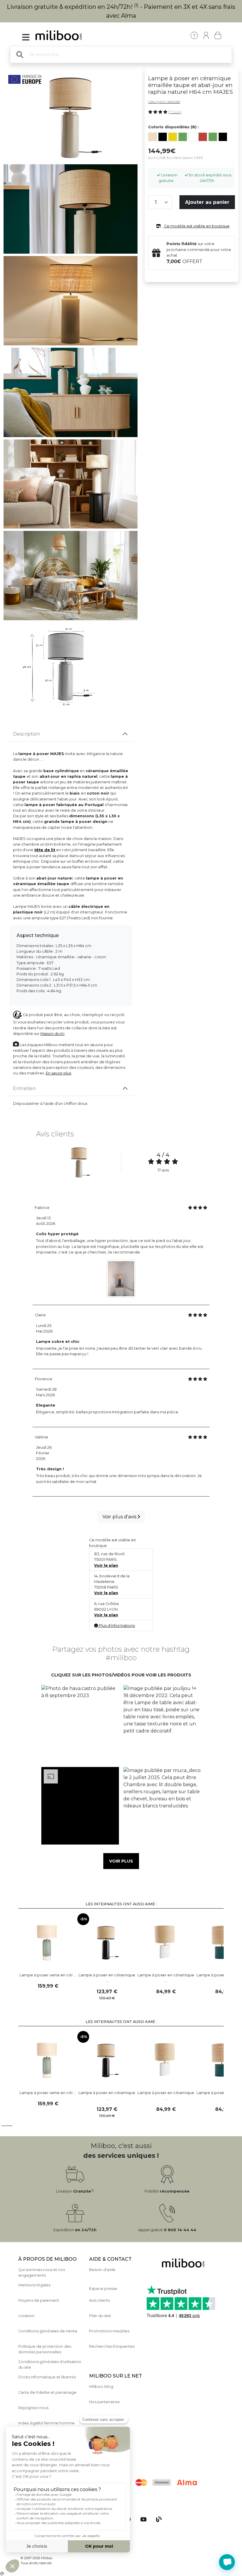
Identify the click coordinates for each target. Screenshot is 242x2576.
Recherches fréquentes (112, 2346)
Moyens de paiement (39, 2300)
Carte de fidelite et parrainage (47, 2392)
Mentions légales (34, 2285)
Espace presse (103, 2289)
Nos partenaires (104, 2402)
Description (26, 734)
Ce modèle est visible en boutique (196, 226)
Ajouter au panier (207, 202)
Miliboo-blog (101, 2387)
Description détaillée (164, 102)
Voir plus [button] (121, 1861)
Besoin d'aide (102, 2270)
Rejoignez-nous (33, 2408)
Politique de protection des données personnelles (45, 2349)
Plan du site (100, 2316)
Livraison (26, 2316)
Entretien (24, 1088)
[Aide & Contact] (194, 35)
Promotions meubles (109, 2331)
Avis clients (99, 2300)
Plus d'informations (116, 1626)
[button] (80, 1724)
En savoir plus (58, 1073)
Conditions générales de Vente (48, 2331)
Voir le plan (106, 1565)
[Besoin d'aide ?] (227, 2562)
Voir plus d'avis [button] (120, 1517)
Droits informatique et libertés (47, 2377)
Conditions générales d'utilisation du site (50, 2365)
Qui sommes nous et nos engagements (42, 2273)
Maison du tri (52, 1034)
